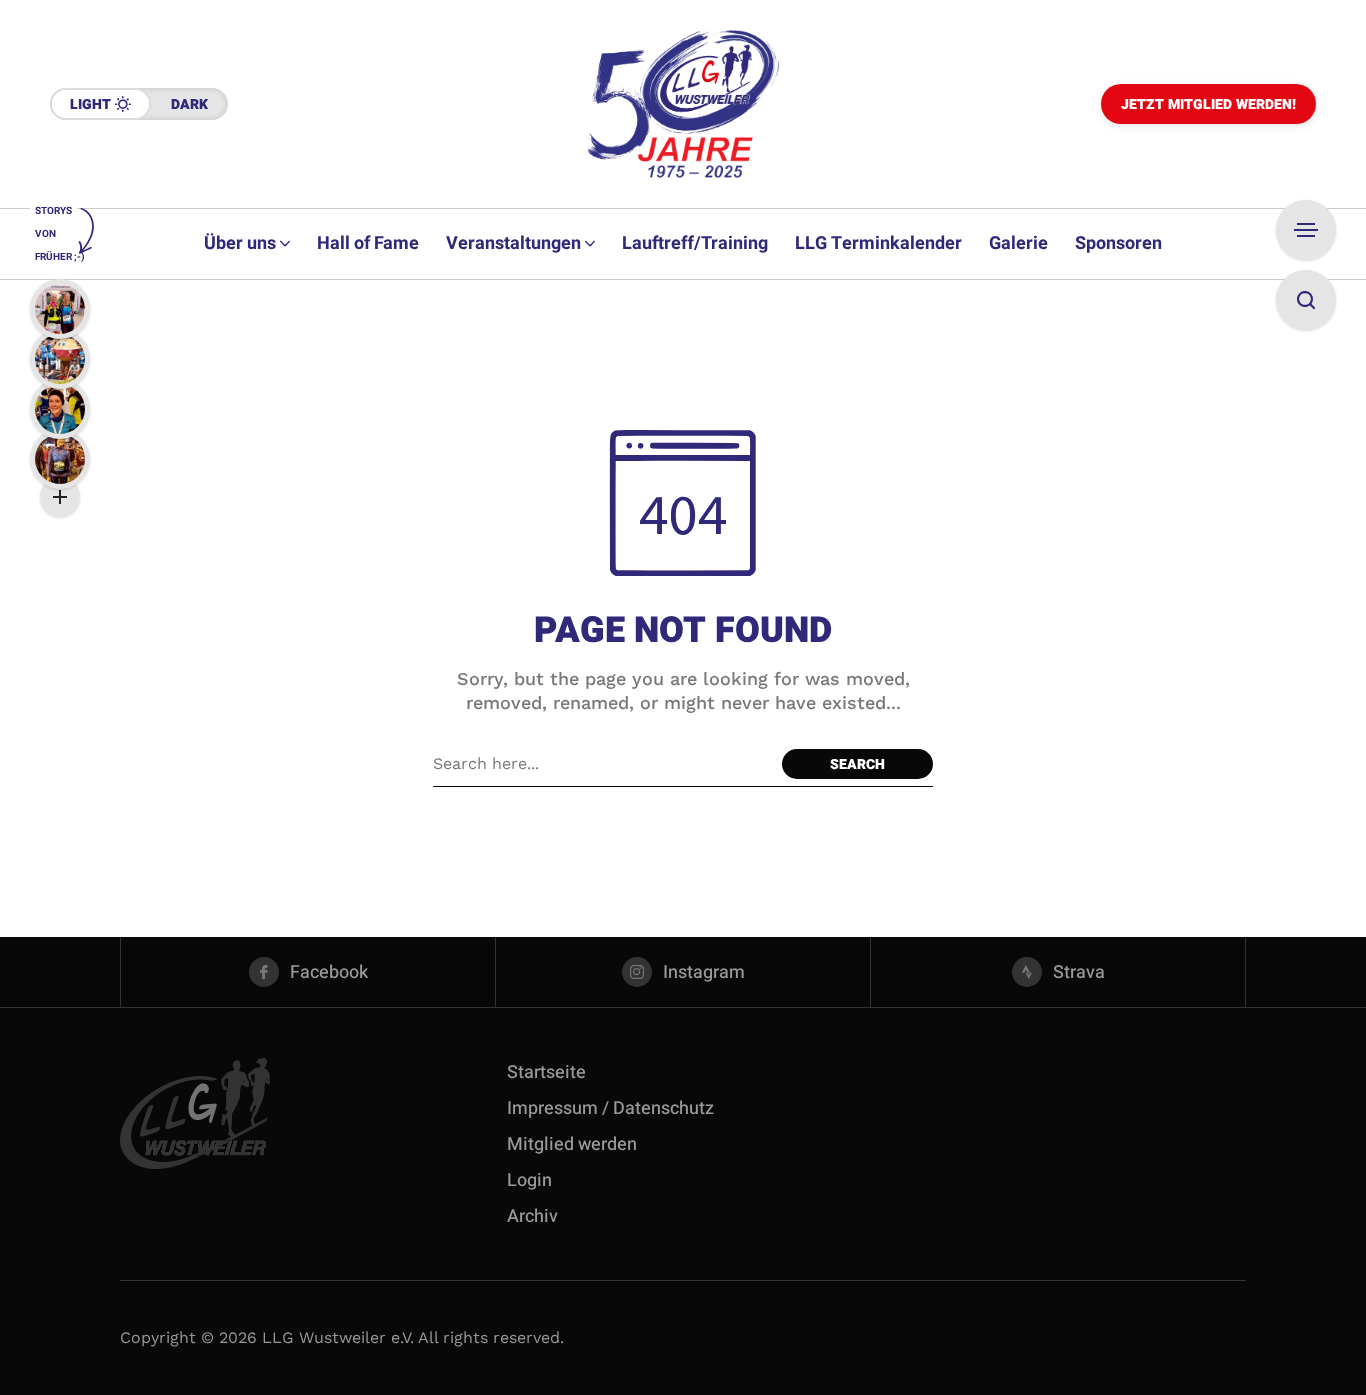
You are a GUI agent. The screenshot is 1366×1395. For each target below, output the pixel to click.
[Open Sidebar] (1306, 230)
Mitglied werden (572, 1144)
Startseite (546, 1072)
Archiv (532, 1216)
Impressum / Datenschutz (610, 1108)
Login (529, 1180)
